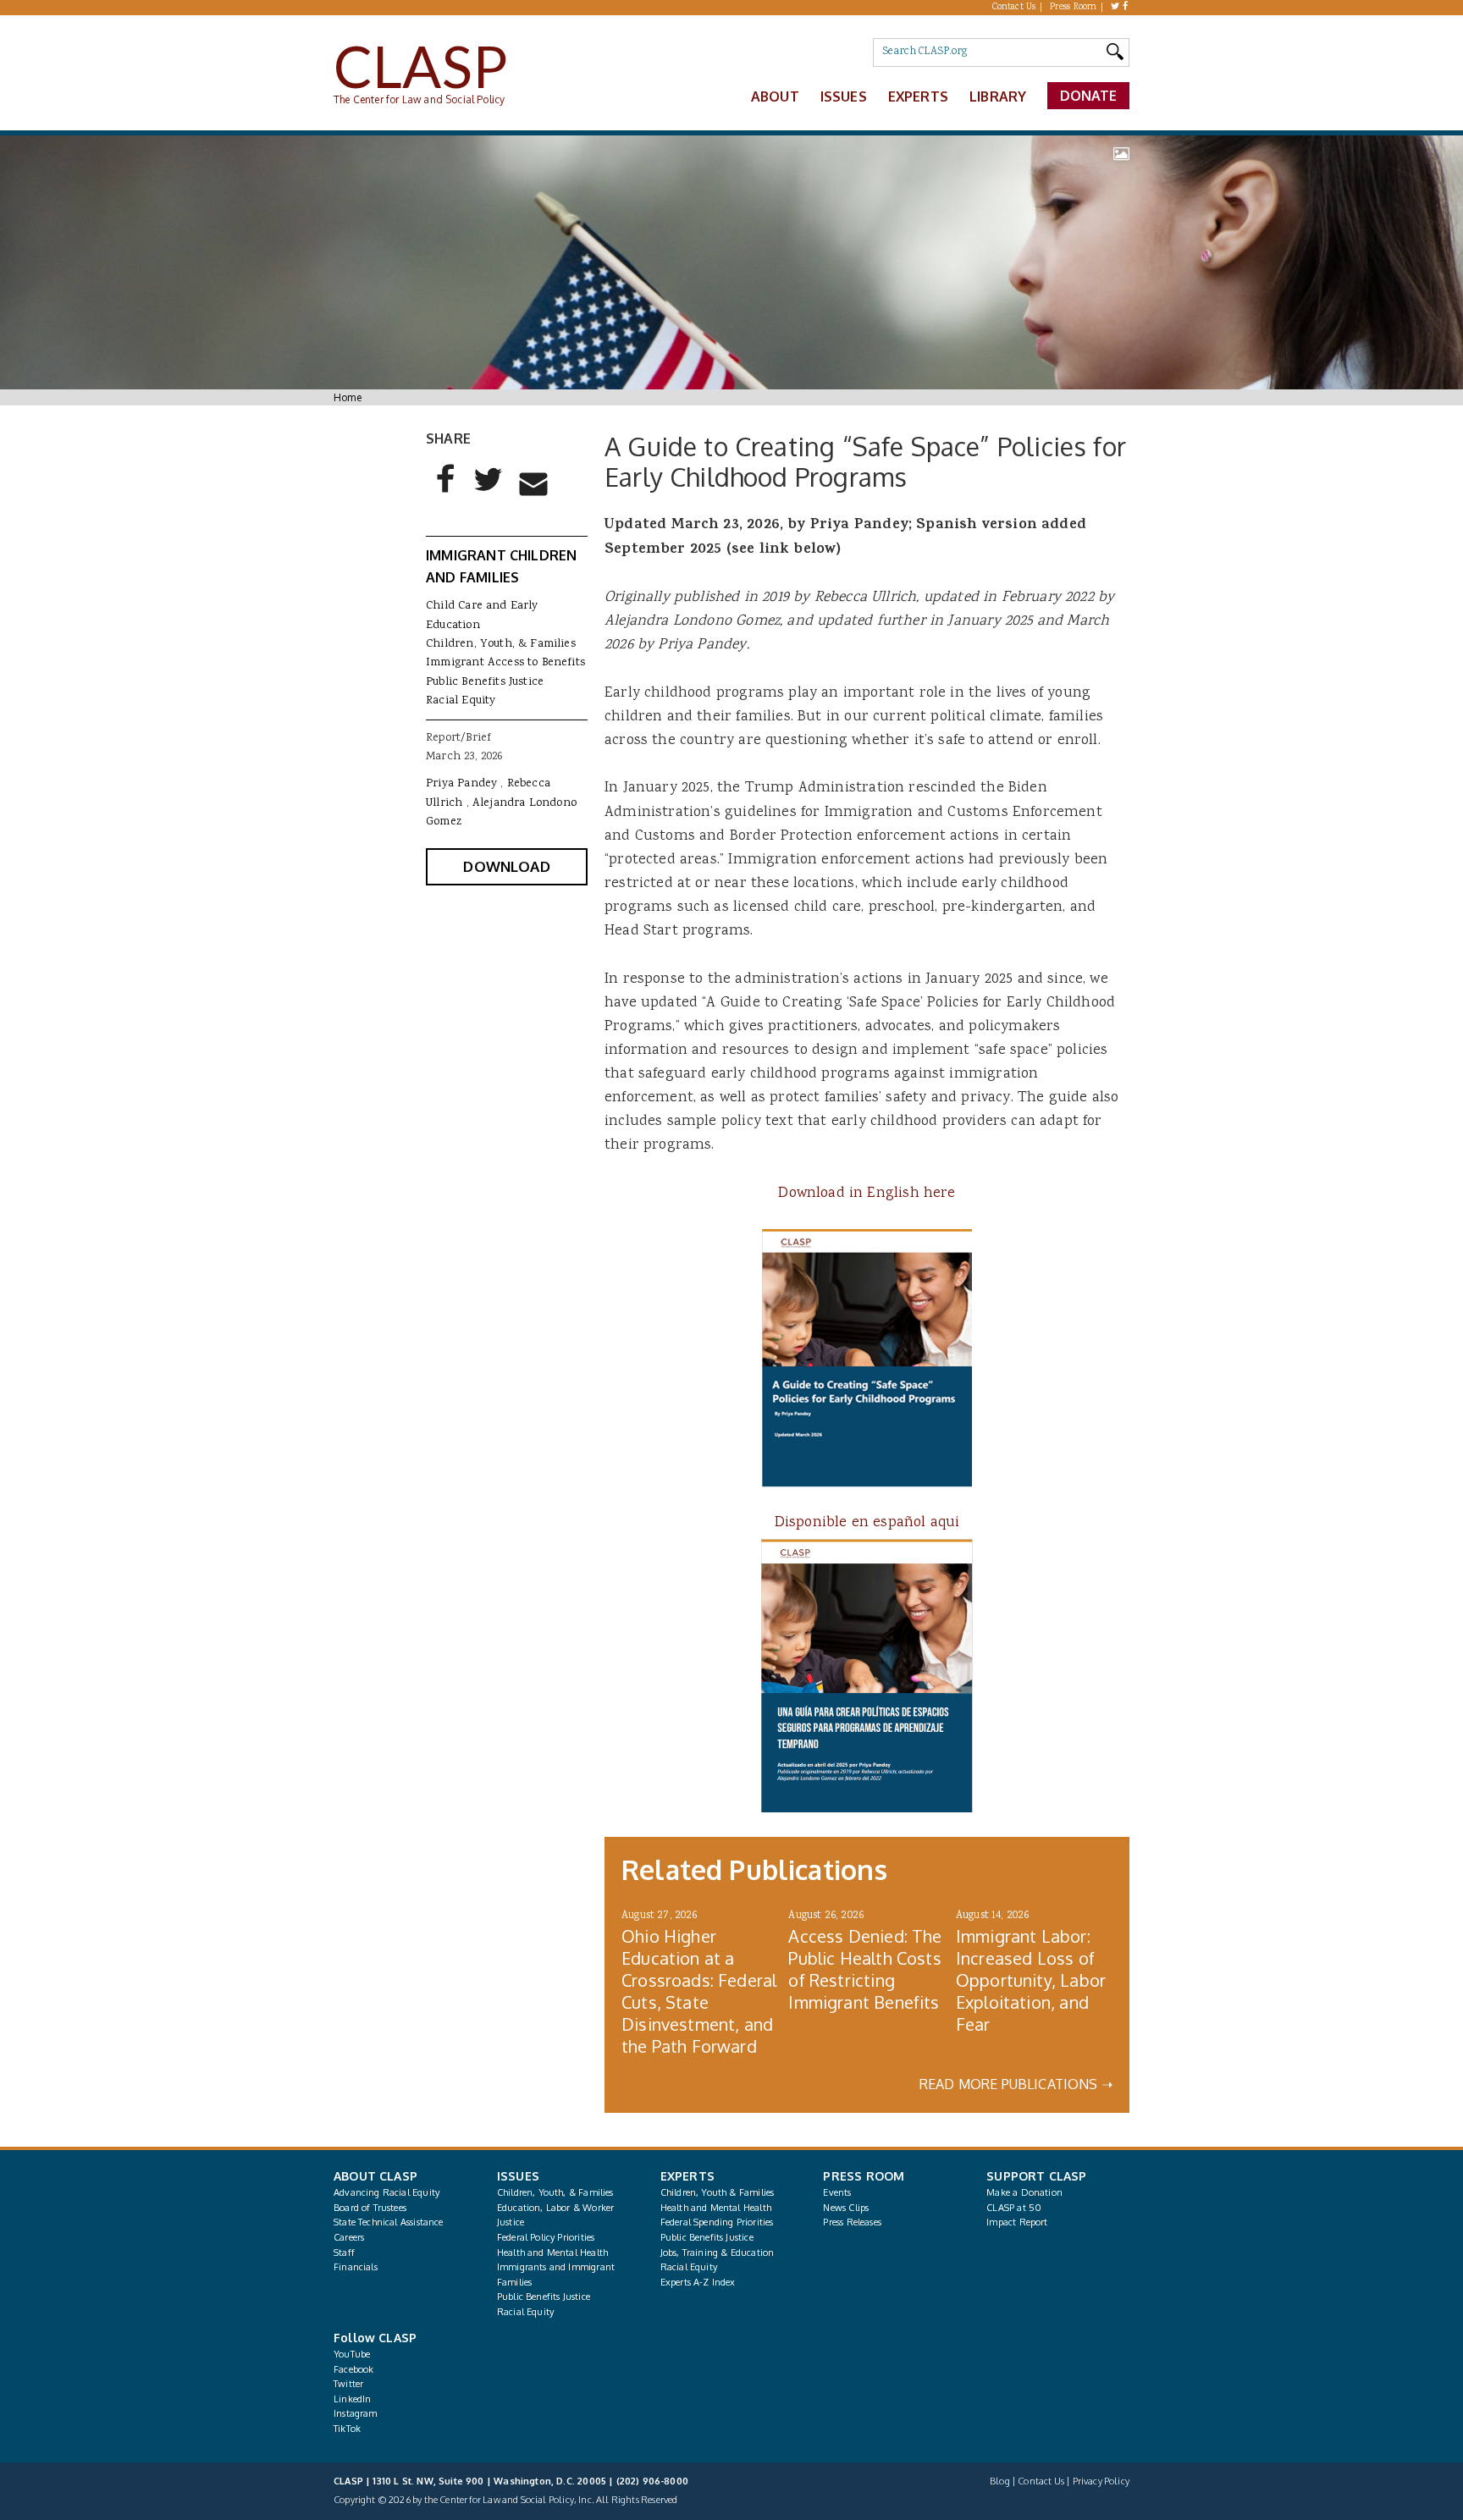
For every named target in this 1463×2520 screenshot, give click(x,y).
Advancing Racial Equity (386, 2192)
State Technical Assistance (389, 2222)
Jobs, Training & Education (718, 2253)
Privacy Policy (1101, 2481)
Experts (918, 96)
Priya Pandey (461, 784)
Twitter (348, 2384)
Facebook (353, 2369)
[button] (446, 493)
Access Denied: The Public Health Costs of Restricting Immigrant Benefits (865, 1969)
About (775, 96)
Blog (1000, 2481)
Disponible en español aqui (867, 1523)
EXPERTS (687, 2176)
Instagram (356, 2413)
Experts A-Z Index (698, 2282)
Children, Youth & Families (718, 2192)
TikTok (347, 2429)
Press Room (1074, 8)
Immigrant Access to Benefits (505, 663)
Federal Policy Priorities (546, 2237)
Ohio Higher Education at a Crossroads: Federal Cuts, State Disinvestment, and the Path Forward (699, 1991)
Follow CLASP (375, 2338)
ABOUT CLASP (375, 2176)
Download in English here (867, 1194)
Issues (844, 96)
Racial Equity (461, 701)
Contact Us (1014, 8)
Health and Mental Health (552, 2253)
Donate (1089, 96)
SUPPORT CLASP (1036, 2176)
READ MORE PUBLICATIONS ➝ (1016, 2084)
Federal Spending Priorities (717, 2222)
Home (348, 397)
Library (998, 96)
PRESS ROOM (864, 2176)
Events (837, 2192)
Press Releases (852, 2222)
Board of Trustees (370, 2208)
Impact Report (1017, 2222)
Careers (349, 2237)
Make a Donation (1024, 2192)
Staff (344, 2253)
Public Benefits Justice (485, 682)
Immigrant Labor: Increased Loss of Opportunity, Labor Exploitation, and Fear (1031, 1980)
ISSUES (518, 2176)
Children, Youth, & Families (501, 644)
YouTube (352, 2354)
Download (506, 866)
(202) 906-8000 (652, 2481)
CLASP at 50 (1014, 2208)
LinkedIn (352, 2399)
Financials (356, 2267)
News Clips (846, 2208)
